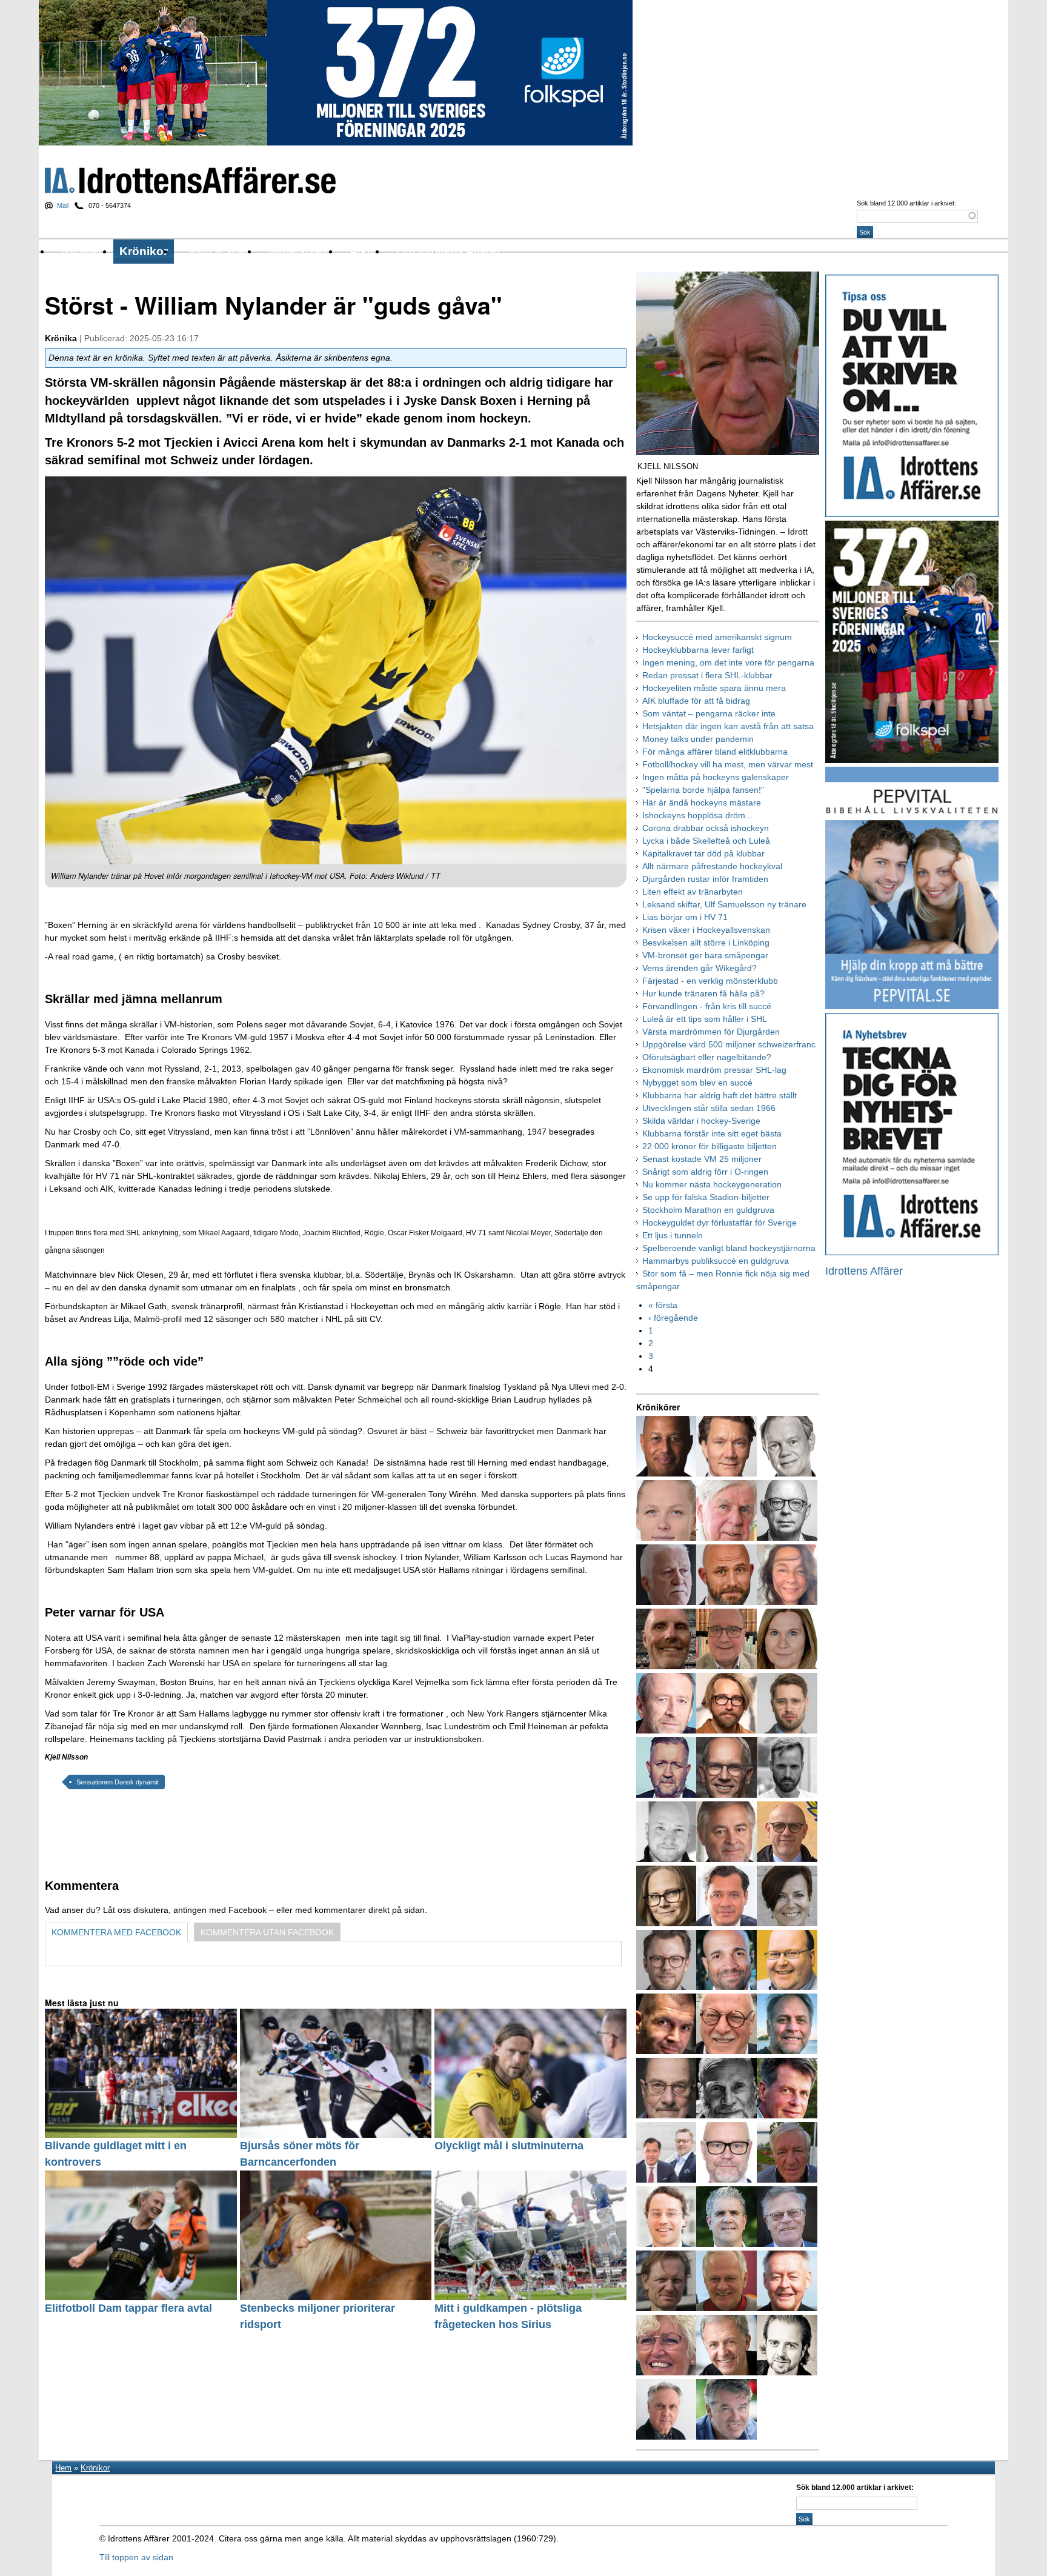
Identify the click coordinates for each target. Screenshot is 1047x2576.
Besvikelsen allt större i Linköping (706, 943)
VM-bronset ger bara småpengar (705, 955)
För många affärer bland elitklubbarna (715, 752)
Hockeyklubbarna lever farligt (698, 650)
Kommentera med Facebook (116, 1932)
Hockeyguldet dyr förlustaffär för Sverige (720, 1223)
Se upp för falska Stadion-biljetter (706, 1197)
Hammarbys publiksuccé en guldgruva (716, 1261)
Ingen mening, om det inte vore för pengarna (728, 662)
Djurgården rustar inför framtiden (705, 879)
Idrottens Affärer (190, 180)
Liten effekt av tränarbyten (693, 892)
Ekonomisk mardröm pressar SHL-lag (714, 1070)
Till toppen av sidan (136, 2557)
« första (663, 1305)
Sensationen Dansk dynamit (118, 1782)
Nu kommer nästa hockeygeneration (712, 1184)
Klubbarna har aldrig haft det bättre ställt (720, 1095)
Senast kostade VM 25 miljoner (702, 1159)
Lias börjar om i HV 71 (685, 917)
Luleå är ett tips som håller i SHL (705, 1019)
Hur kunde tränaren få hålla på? (703, 993)
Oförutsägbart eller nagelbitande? (707, 1057)
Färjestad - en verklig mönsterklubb (710, 981)
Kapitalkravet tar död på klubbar (703, 853)
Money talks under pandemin (698, 739)
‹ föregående (673, 1318)
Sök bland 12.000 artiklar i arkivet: (906, 203)
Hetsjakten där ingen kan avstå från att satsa (728, 726)
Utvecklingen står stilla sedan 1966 (709, 1108)
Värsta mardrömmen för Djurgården (711, 1032)
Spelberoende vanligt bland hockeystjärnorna (729, 1248)
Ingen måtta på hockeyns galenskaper (716, 777)
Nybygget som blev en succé (697, 1083)
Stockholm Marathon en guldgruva (708, 1210)
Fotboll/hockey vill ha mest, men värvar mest (728, 764)
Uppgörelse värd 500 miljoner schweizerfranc (729, 1044)
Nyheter (82, 251)
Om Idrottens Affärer (448, 251)
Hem (63, 2468)
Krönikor (144, 251)
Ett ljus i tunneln (673, 1235)
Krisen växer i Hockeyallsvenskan (706, 930)
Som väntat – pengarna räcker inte (709, 713)
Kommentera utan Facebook (267, 1932)
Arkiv (363, 251)
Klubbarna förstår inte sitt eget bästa (712, 1133)
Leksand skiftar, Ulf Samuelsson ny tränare (724, 904)
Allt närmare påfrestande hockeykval (712, 866)
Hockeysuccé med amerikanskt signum (717, 637)
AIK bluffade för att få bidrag (696, 701)
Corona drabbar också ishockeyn (706, 828)
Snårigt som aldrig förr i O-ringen (705, 1172)
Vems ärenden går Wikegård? (700, 968)
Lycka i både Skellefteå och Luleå (706, 841)
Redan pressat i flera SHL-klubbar (707, 675)
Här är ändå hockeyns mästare (702, 802)
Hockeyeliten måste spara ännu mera (714, 688)
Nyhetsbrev (298, 251)
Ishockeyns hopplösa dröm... (697, 815)
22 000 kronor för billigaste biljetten (710, 1146)
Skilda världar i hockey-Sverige (701, 1121)
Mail (63, 205)
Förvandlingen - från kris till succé (707, 1006)
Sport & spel (216, 251)
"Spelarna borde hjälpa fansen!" (703, 790)
